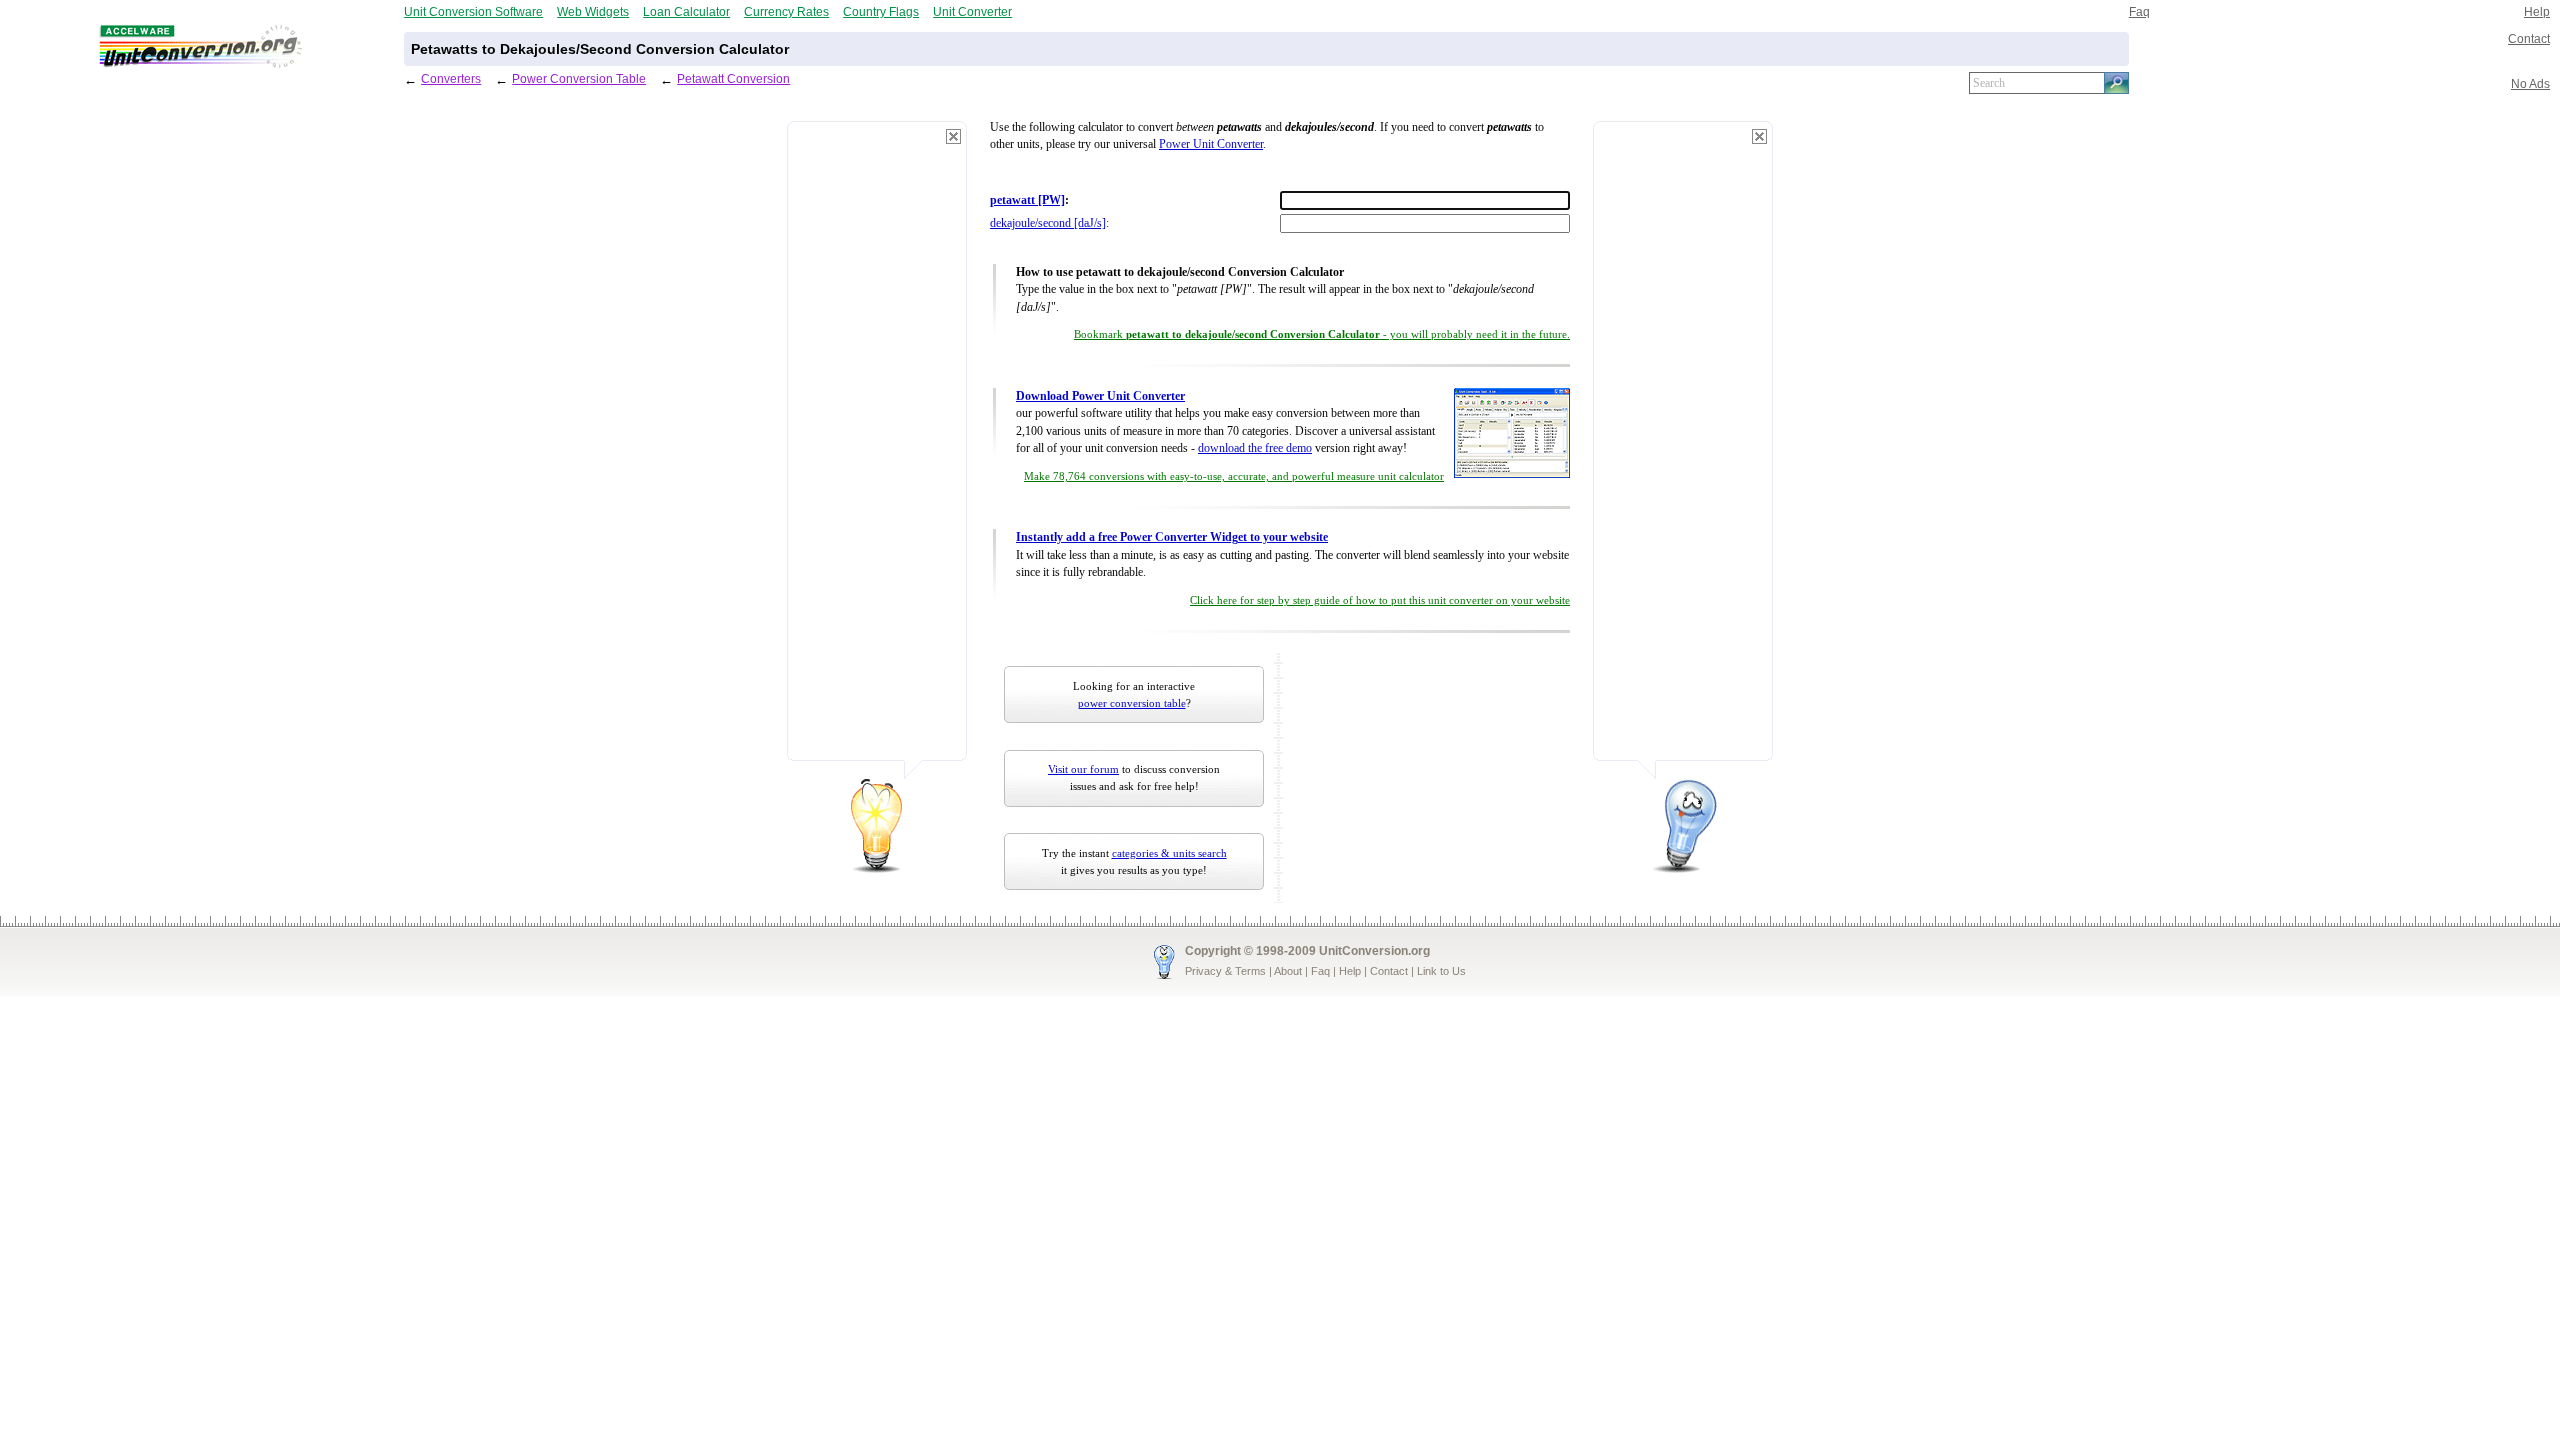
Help (2537, 11)
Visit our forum (1083, 769)
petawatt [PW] (1027, 200)
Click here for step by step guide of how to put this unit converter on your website (1380, 600)
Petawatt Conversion (733, 78)
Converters (451, 78)
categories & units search (1169, 853)
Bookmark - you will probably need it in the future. (1322, 334)
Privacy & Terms (1225, 971)
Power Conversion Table (579, 78)
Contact (2529, 38)
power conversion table (1132, 703)
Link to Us (1441, 971)
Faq (2139, 11)
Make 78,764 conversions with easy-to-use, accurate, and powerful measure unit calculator (1234, 476)
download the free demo (1255, 448)
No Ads (2530, 83)
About (1288, 971)
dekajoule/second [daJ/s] (1048, 223)
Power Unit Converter (1211, 144)
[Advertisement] (877, 450)
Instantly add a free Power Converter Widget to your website (1172, 537)
